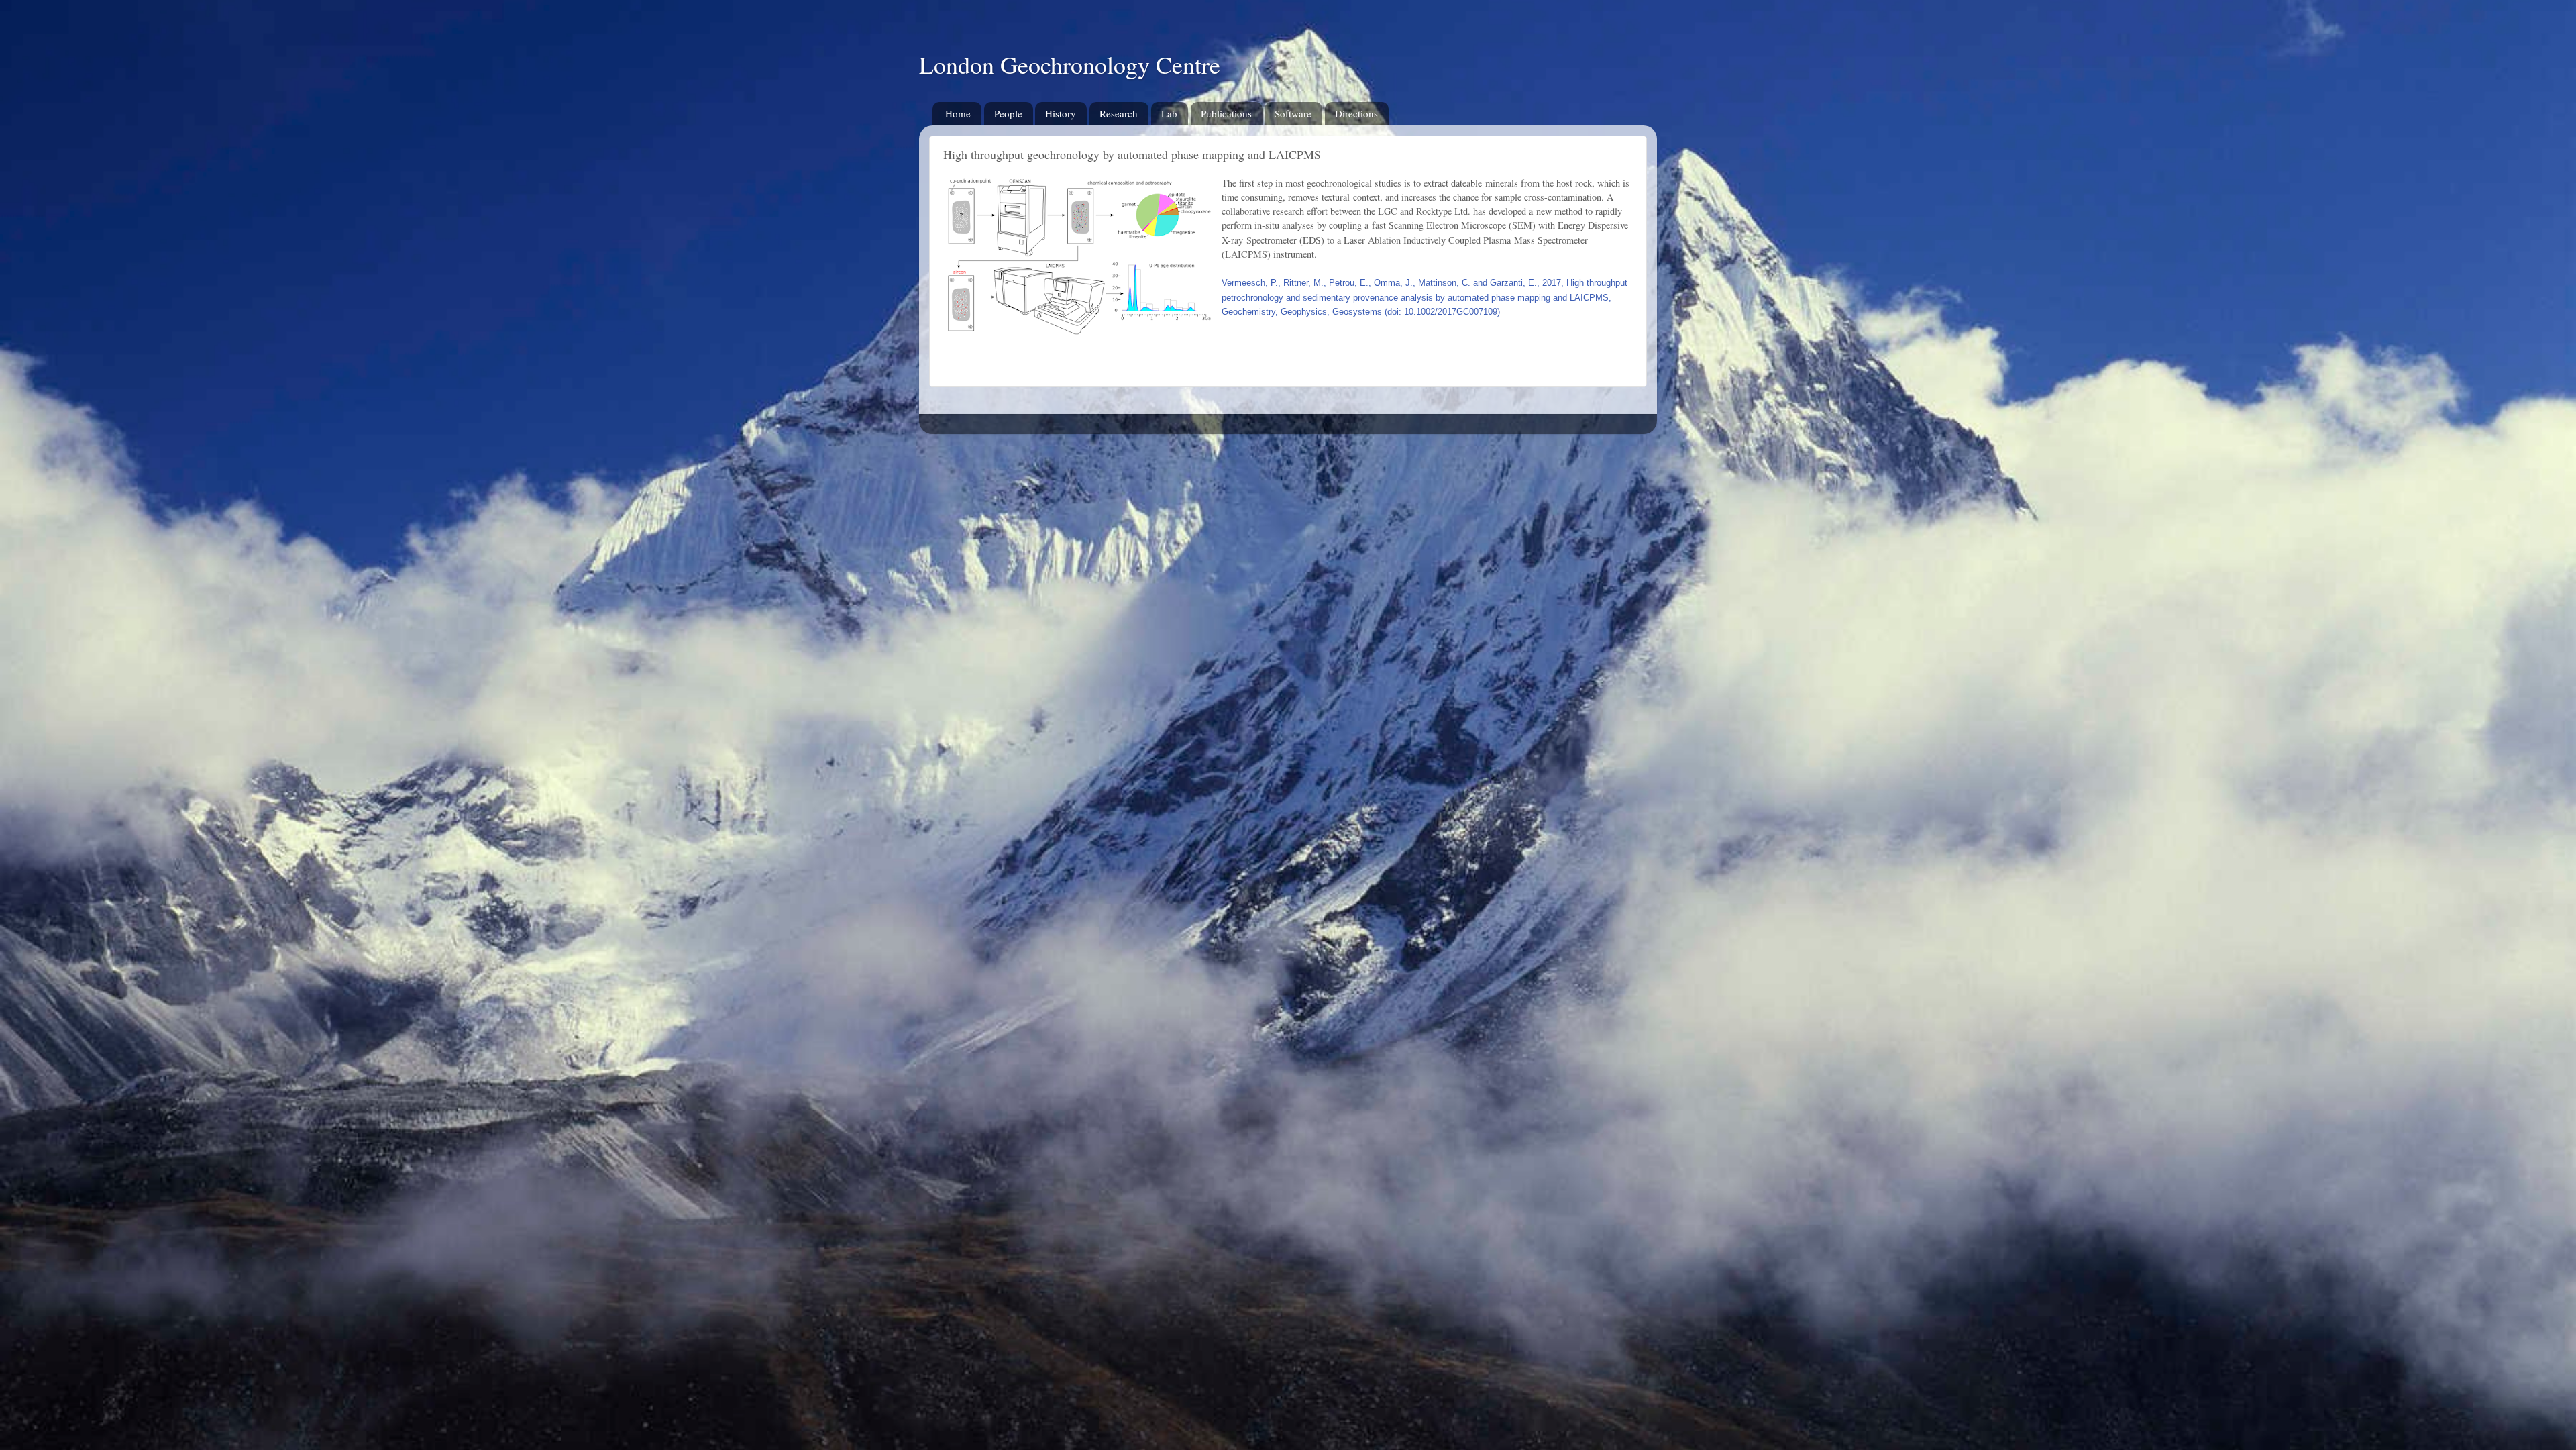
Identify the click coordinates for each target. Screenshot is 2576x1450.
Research (1119, 113)
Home (958, 113)
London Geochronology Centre (1070, 64)
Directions (1356, 113)
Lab (1169, 113)
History (1061, 113)
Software (1293, 113)
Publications (1226, 113)
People (1008, 113)
